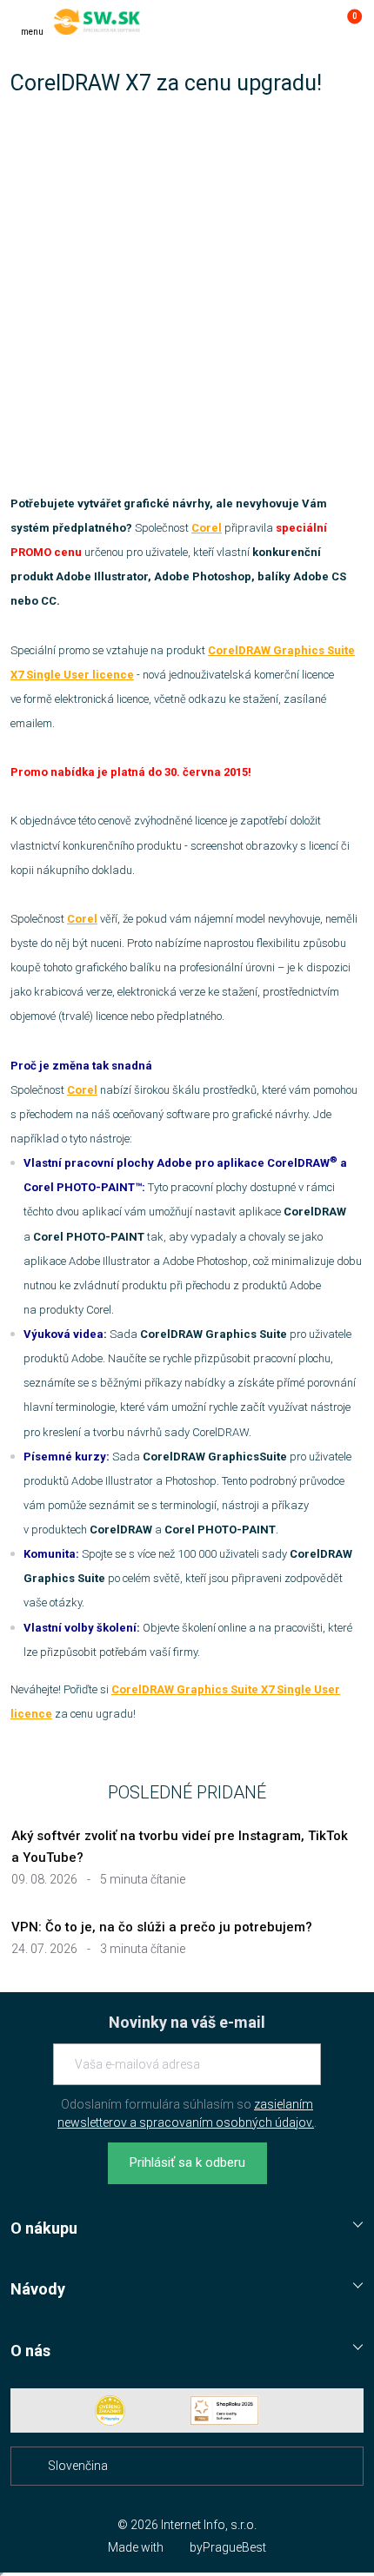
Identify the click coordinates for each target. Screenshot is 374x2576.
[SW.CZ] (97, 22)
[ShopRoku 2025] (224, 2410)
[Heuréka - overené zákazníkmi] (110, 2410)
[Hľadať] (277, 22)
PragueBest (234, 2547)
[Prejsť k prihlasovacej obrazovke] (311, 22)
